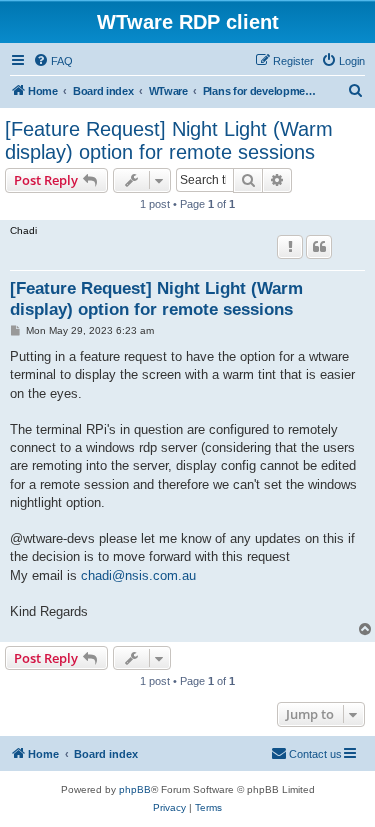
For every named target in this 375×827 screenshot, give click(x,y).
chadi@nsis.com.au (138, 575)
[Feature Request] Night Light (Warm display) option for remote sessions (169, 140)
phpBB (135, 789)
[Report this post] (290, 247)
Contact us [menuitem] (315, 754)
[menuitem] (53, 61)
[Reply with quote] (319, 247)
